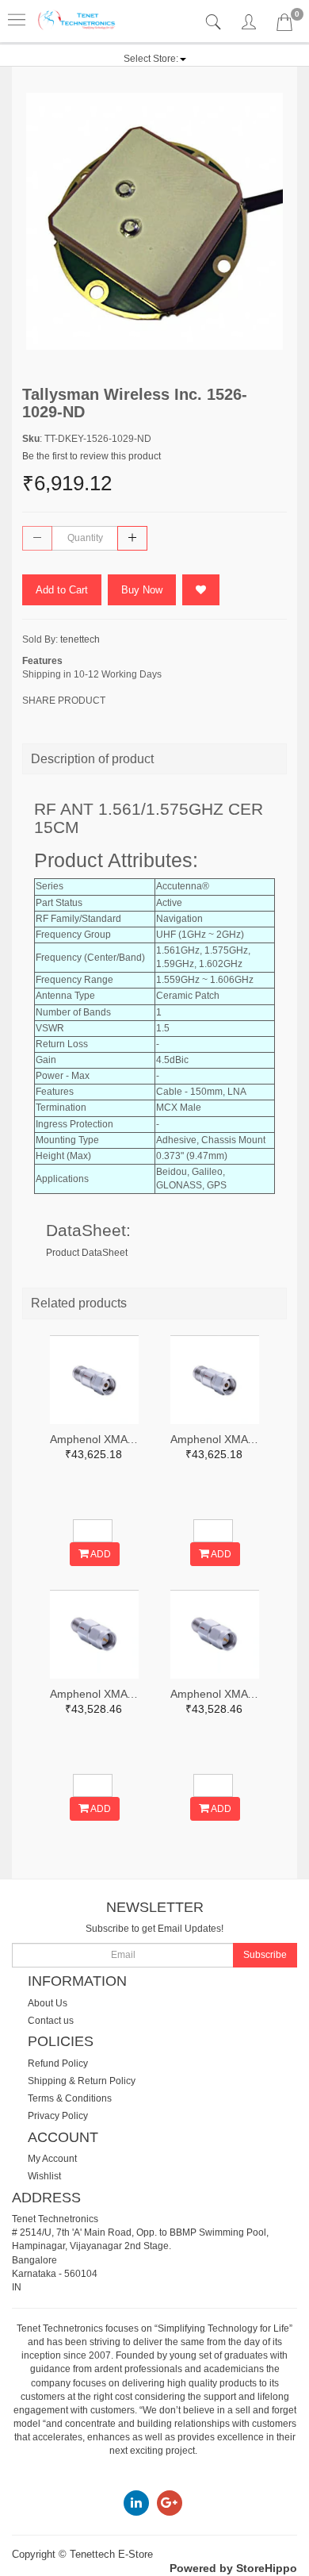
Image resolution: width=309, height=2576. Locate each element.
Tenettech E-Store (111, 2554)
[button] (155, 59)
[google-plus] (170, 2502)
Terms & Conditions (70, 2098)
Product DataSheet (87, 1253)
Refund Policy (58, 2063)
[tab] (215, 23)
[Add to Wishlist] (201, 590)
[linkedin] (136, 2502)
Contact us (51, 2021)
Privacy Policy (58, 2116)
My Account (52, 2159)
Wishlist (44, 2176)
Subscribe (265, 1955)
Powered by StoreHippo (233, 2568)
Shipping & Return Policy (82, 2081)
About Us (48, 2003)
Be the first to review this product (92, 456)
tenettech (80, 639)
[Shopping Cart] (284, 25)
